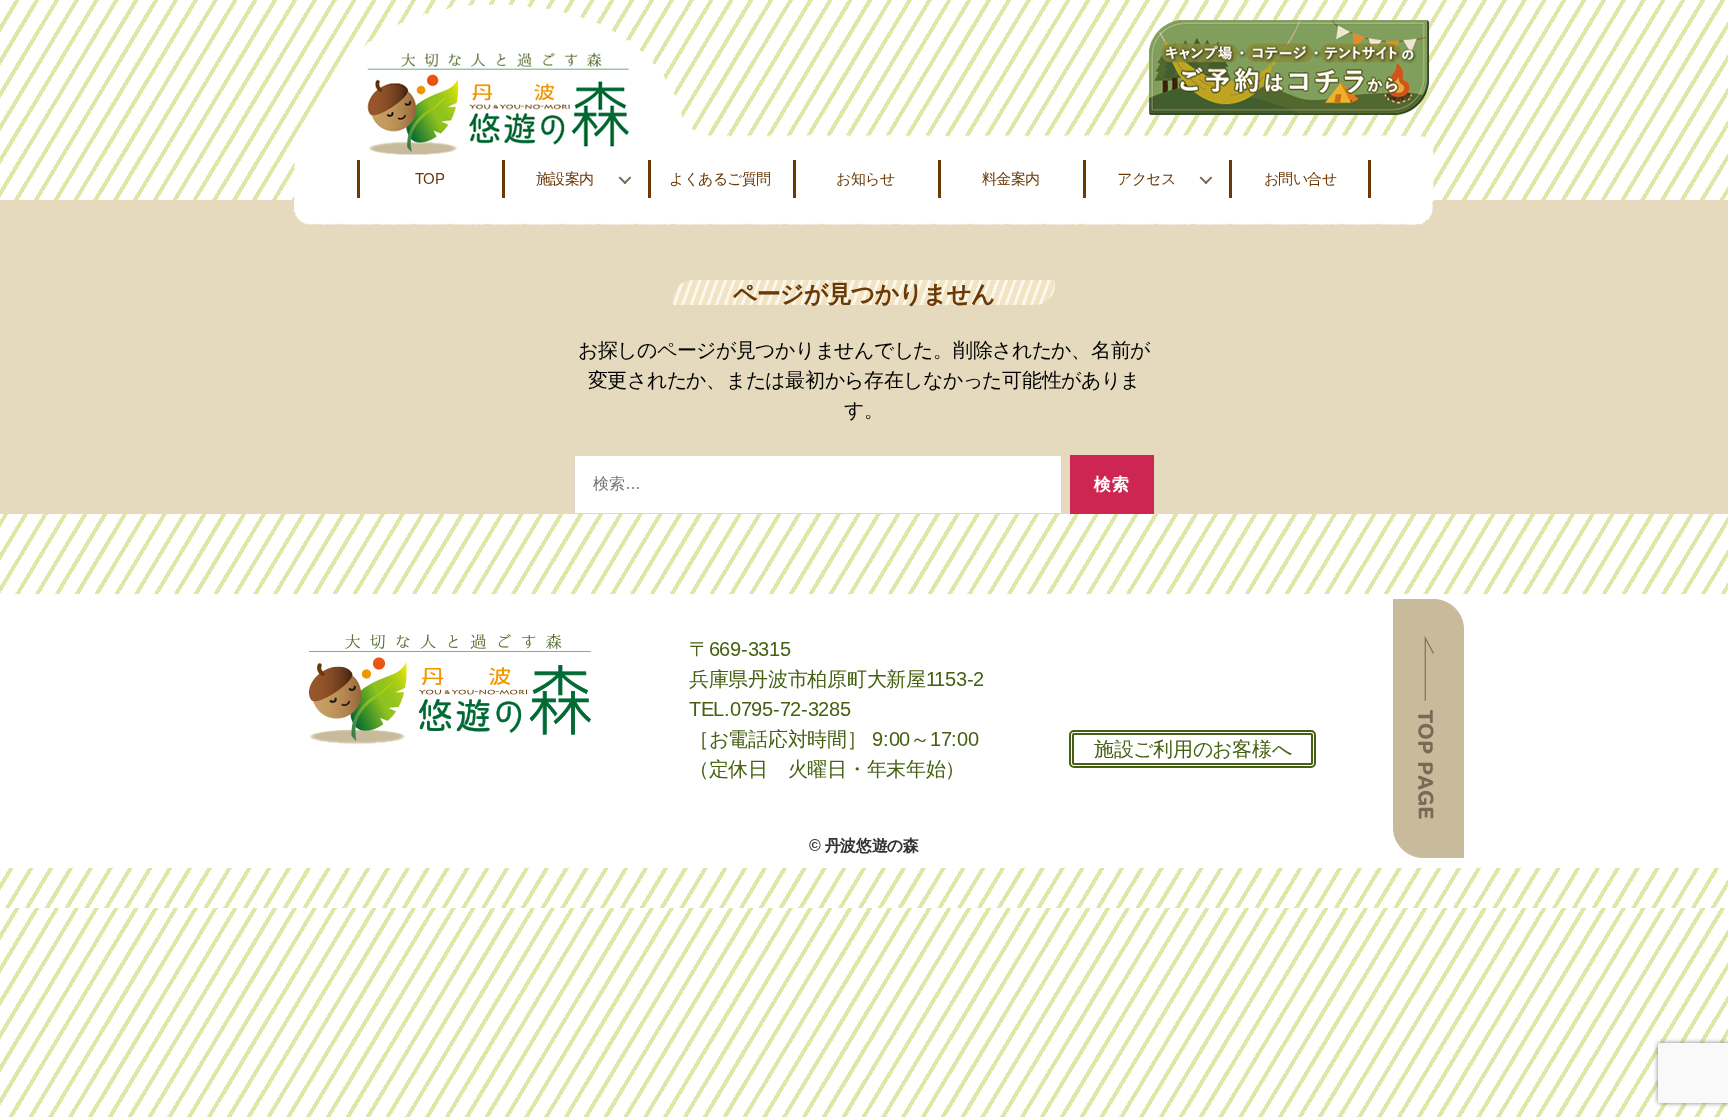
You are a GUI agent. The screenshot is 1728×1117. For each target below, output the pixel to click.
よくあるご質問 (720, 178)
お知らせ (865, 178)
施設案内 (565, 178)
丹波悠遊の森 (872, 845)
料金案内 (1011, 178)
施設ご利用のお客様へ (1192, 749)
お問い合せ (1300, 178)
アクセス (1146, 178)
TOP (430, 178)
